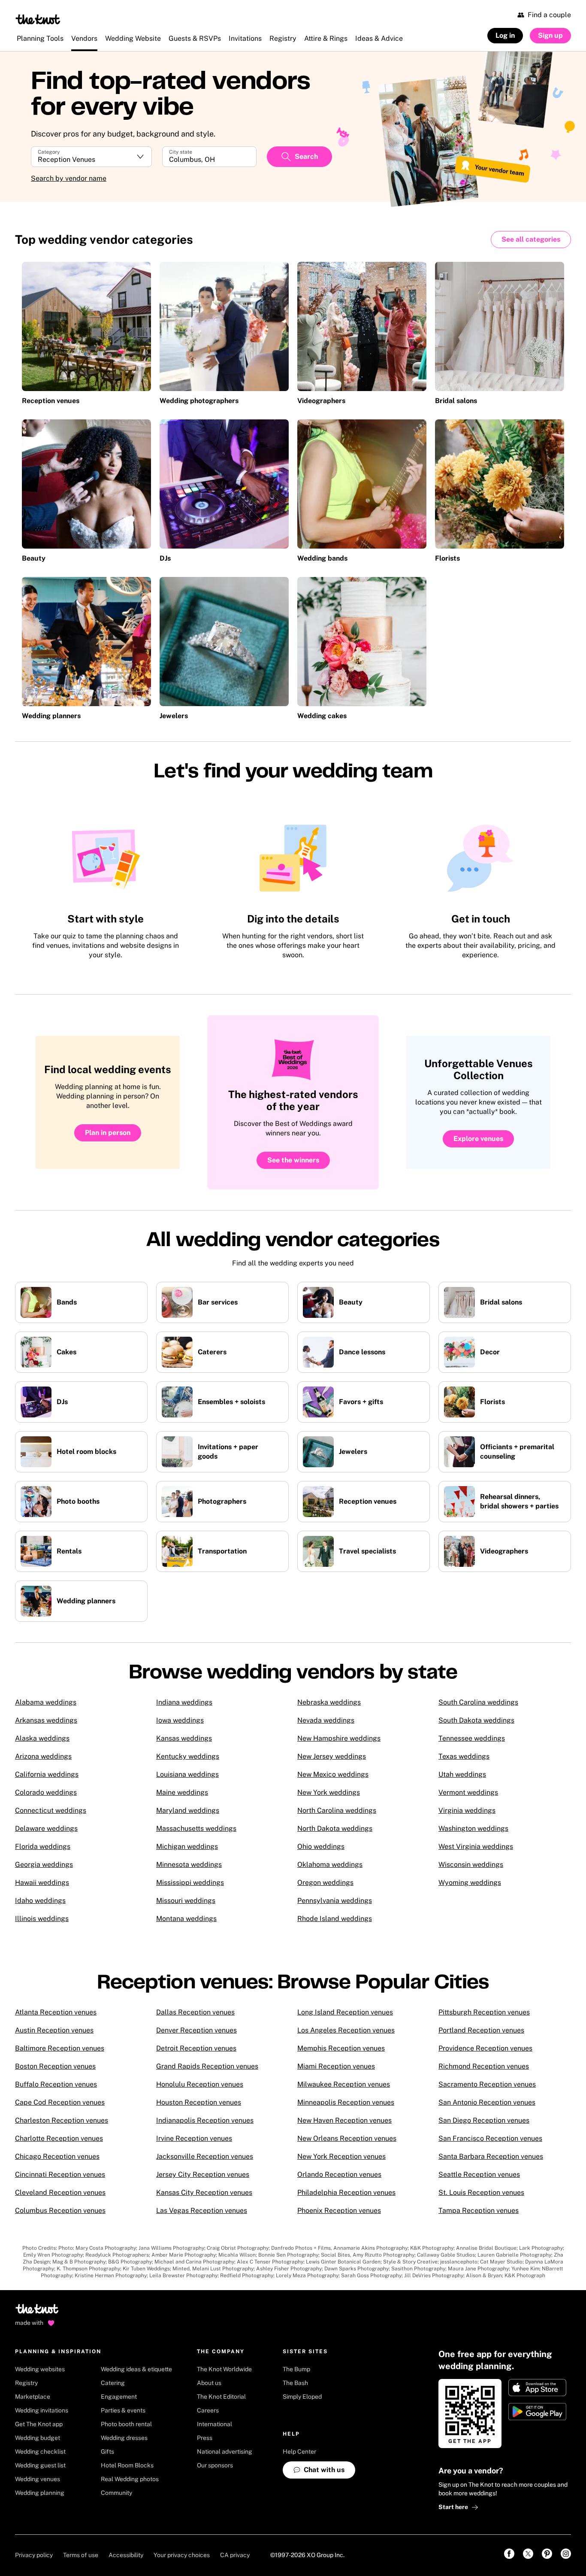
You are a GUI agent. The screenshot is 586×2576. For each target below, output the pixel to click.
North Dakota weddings (335, 1828)
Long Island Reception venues (345, 2012)
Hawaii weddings (42, 1883)
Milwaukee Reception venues (344, 2084)
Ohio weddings (321, 1846)
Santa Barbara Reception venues (491, 2156)
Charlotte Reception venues (59, 2138)
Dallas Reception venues (195, 2012)
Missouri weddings (186, 1901)
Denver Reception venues (196, 2030)
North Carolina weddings (337, 1810)
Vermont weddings (468, 1792)
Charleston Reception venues (62, 2120)
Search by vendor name (69, 178)
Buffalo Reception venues (56, 2084)
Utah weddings (462, 1774)
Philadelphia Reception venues (346, 2192)
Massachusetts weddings (196, 1828)
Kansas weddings (184, 1738)
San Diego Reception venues (484, 2120)
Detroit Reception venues (196, 2048)
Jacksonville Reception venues (205, 2156)
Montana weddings (186, 1919)
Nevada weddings (326, 1720)
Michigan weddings (187, 1846)
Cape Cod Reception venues (60, 2102)
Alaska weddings (42, 1738)
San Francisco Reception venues (490, 2138)
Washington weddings (473, 1828)
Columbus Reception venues (60, 2210)
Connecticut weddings (51, 1810)
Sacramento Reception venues (487, 2084)
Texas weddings (464, 1756)
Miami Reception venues (336, 2066)
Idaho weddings (40, 1901)
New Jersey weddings (332, 1756)
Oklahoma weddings (330, 1864)
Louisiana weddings (187, 1774)
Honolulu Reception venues (200, 2084)
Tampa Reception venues (479, 2210)
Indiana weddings (184, 1702)
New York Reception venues (341, 2156)
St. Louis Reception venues (481, 2192)
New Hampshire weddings (339, 1738)
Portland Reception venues (481, 2030)
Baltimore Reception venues (60, 2048)
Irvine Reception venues (194, 2138)
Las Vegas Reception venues (202, 2210)
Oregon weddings (325, 1883)
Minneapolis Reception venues (346, 2102)
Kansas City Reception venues (204, 2192)
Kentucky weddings (188, 1756)
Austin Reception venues (54, 2030)
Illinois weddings (42, 1919)
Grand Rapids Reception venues (207, 2066)
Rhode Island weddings (335, 1919)
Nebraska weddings (329, 1702)
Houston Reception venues (199, 2102)
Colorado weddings (46, 1792)
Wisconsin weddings (471, 1864)
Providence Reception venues (485, 2048)
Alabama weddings (46, 1702)
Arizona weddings (43, 1756)
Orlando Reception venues (339, 2174)
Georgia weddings (44, 1864)
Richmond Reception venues (484, 2066)
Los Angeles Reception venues (346, 2030)
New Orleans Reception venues (347, 2138)
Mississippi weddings (190, 1883)
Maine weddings (182, 1792)
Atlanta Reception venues (56, 2012)
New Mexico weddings (333, 1774)
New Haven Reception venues (344, 2120)
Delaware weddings (46, 1828)
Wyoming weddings (470, 1883)
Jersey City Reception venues (203, 2174)
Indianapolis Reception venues (205, 2120)
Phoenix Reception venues (339, 2210)
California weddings (47, 1774)
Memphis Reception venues (341, 2048)
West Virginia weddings (476, 1846)
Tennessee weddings (472, 1738)
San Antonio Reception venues (487, 2102)
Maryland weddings (188, 1810)
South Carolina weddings (478, 1702)
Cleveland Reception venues (60, 2192)
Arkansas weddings (46, 1720)
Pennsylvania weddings (335, 1901)
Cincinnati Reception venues (60, 2174)
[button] (91, 157)
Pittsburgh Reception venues (484, 2012)
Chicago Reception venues (57, 2156)
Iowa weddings (180, 1720)
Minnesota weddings (189, 1864)
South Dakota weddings (476, 1720)
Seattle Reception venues (479, 2174)
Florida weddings (43, 1846)
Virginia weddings (467, 1810)
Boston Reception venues (55, 2066)
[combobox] (209, 160)
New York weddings (329, 1792)
